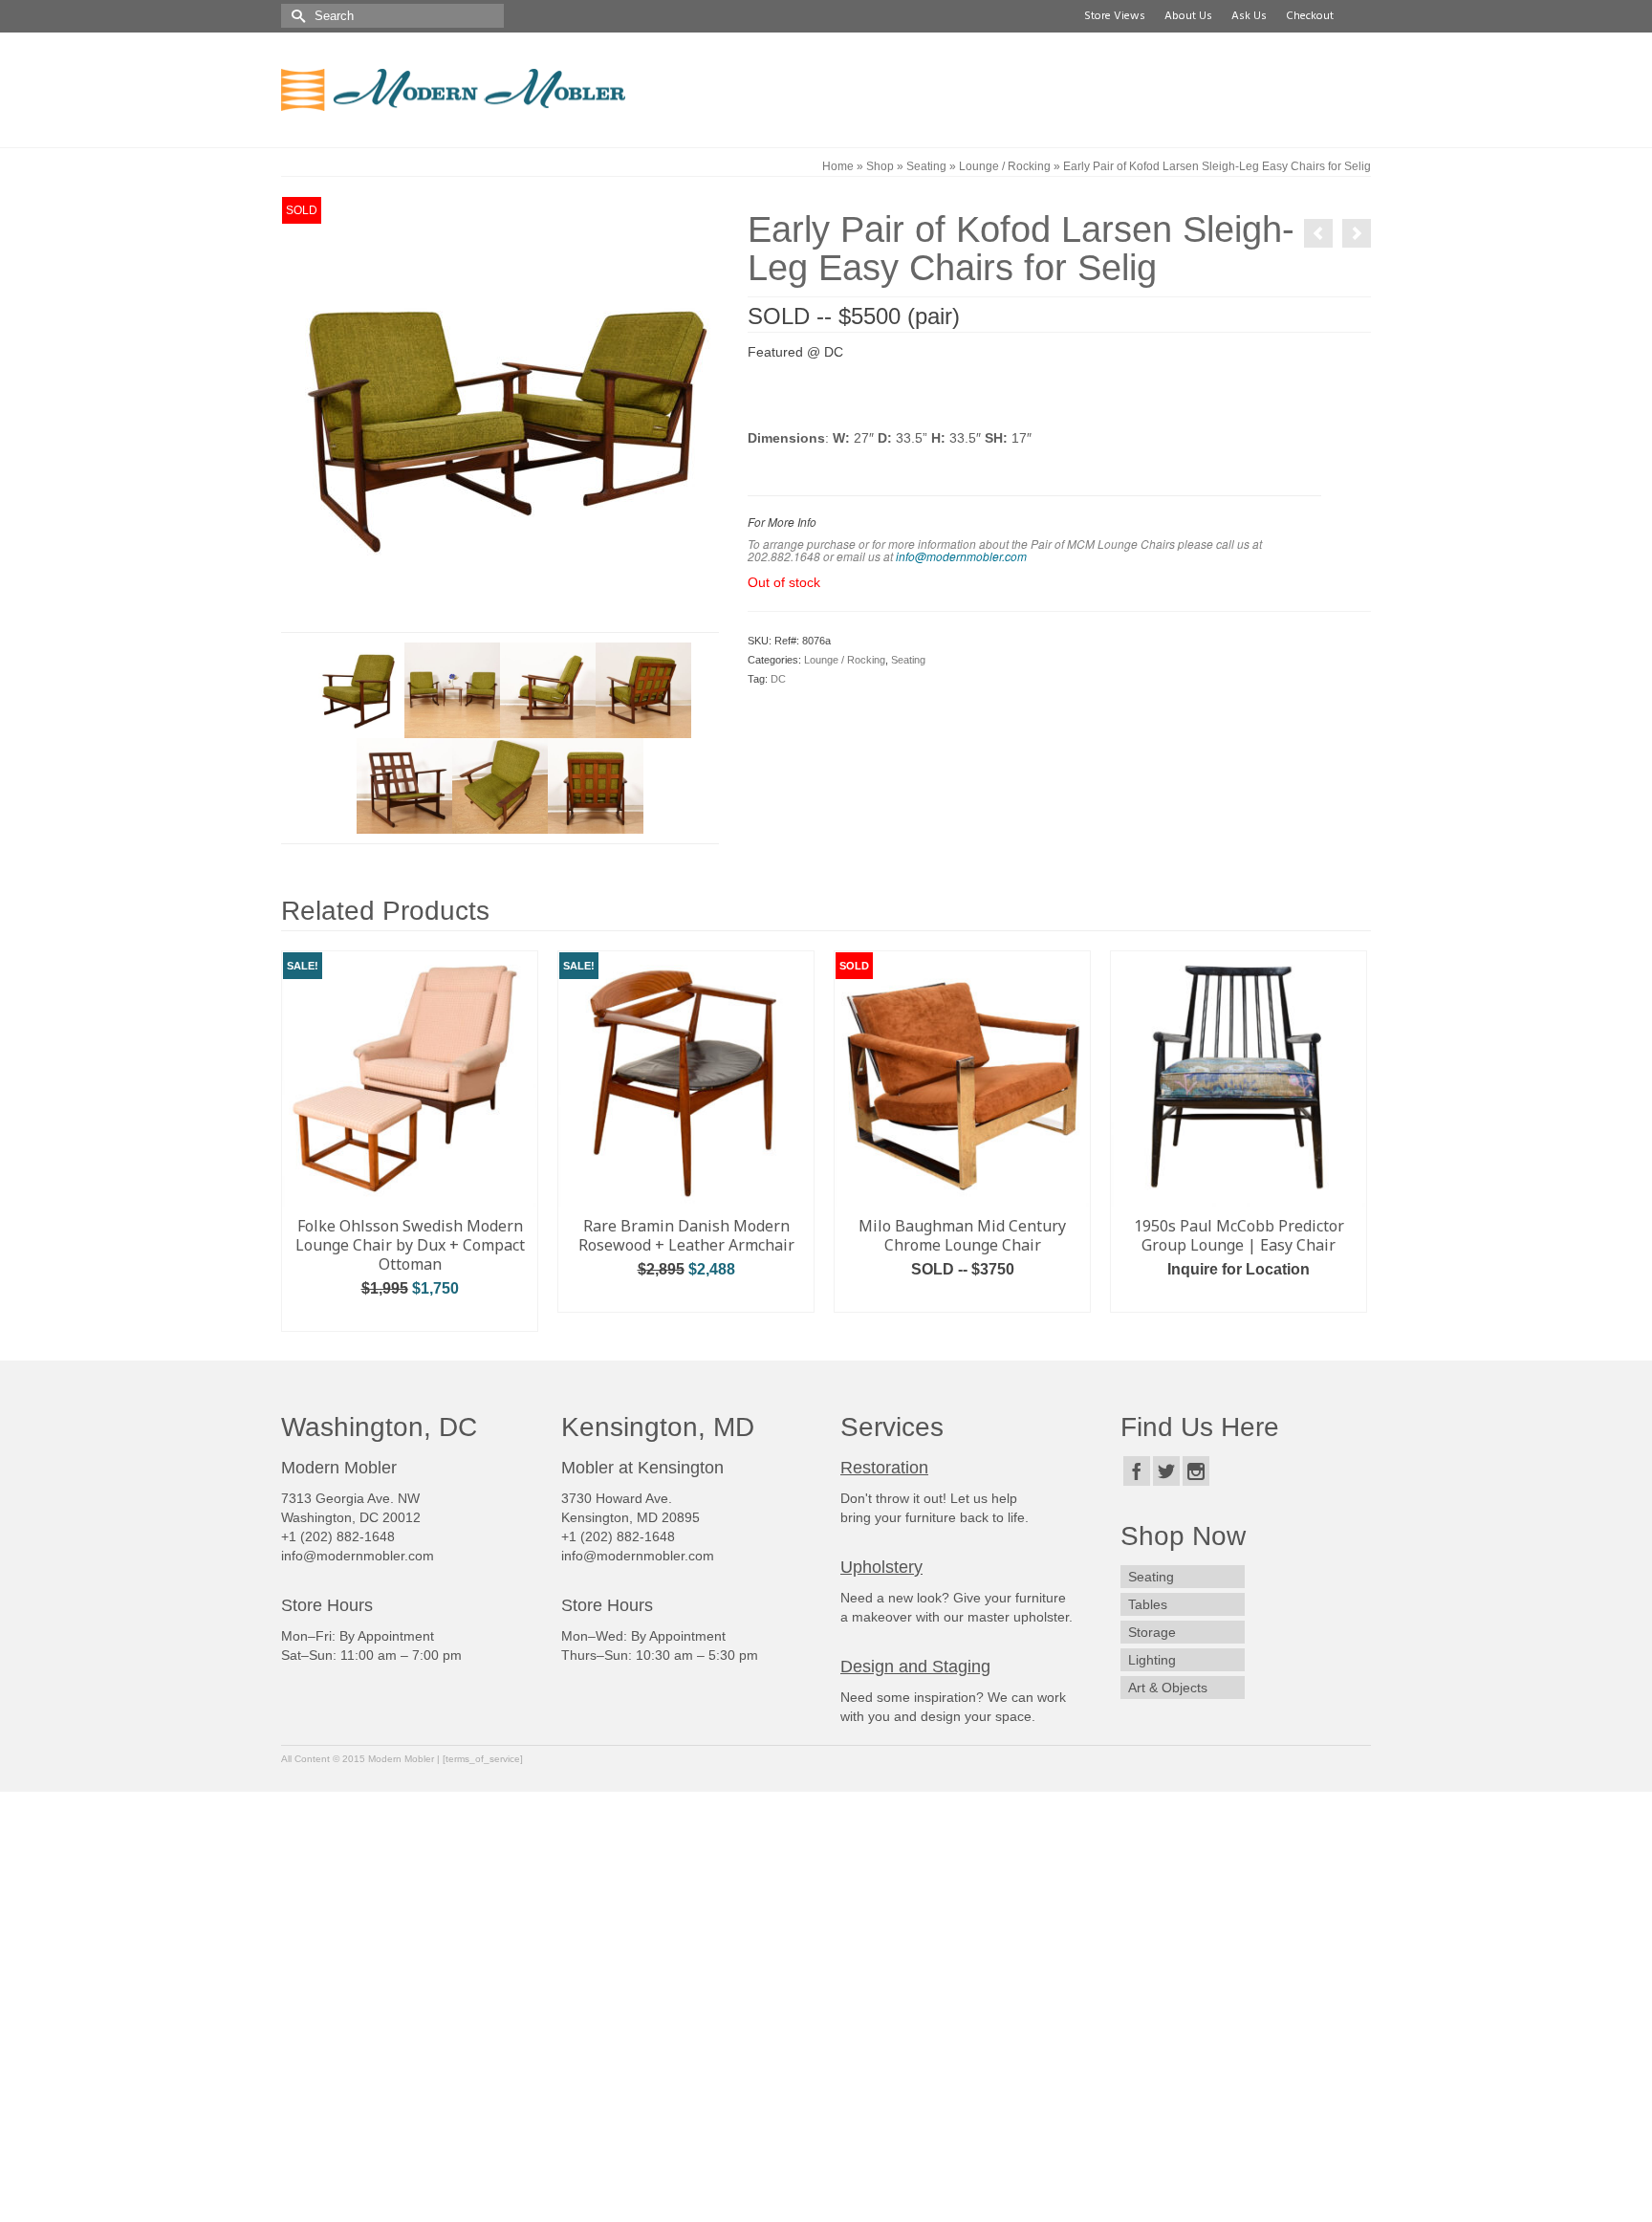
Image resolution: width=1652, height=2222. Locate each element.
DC (778, 679)
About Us (1185, 16)
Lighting (1152, 1660)
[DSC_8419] (548, 689)
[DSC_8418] (500, 785)
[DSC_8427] (404, 785)
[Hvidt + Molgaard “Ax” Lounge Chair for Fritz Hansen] (1318, 233)
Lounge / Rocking (845, 660)
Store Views (1112, 16)
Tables (1148, 1604)
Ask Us (1246, 16)
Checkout (1307, 16)
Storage (1152, 1632)
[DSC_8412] (500, 413)
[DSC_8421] (643, 689)
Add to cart (410, 1317)
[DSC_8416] (357, 689)
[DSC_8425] (596, 785)
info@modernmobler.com (961, 556)
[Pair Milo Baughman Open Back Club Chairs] (1357, 233)
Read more (963, 1298)
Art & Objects (1168, 1688)
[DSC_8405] (452, 689)
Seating (908, 660)
